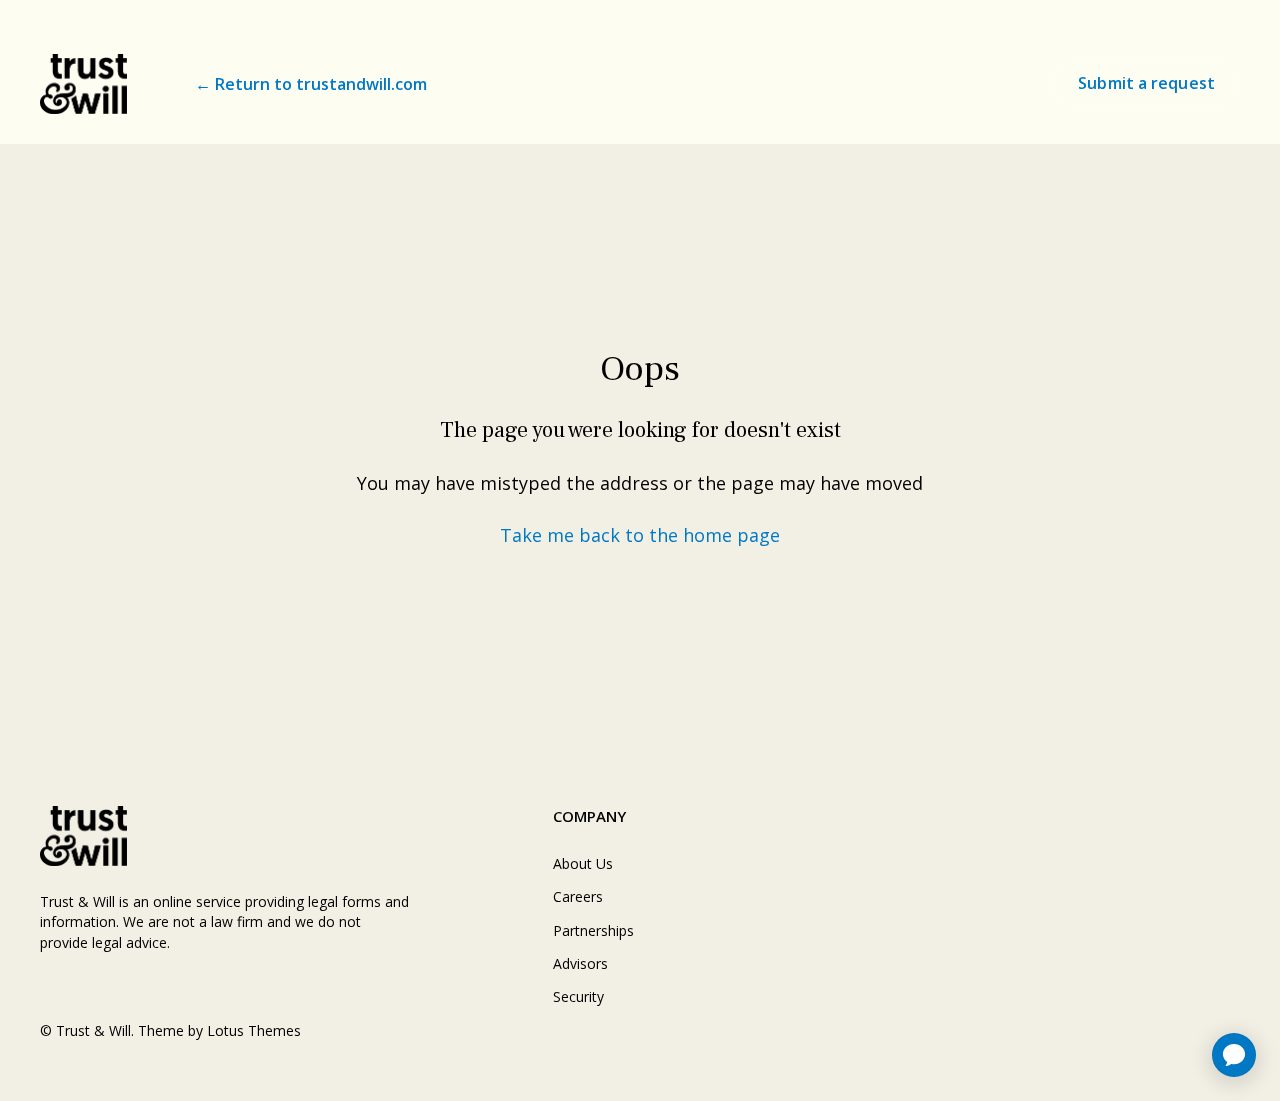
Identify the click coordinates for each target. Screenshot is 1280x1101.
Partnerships (593, 930)
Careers (578, 896)
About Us (583, 863)
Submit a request (1146, 83)
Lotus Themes (254, 1030)
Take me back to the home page (640, 535)
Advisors (580, 963)
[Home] (83, 84)
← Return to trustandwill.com (311, 84)
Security (578, 996)
